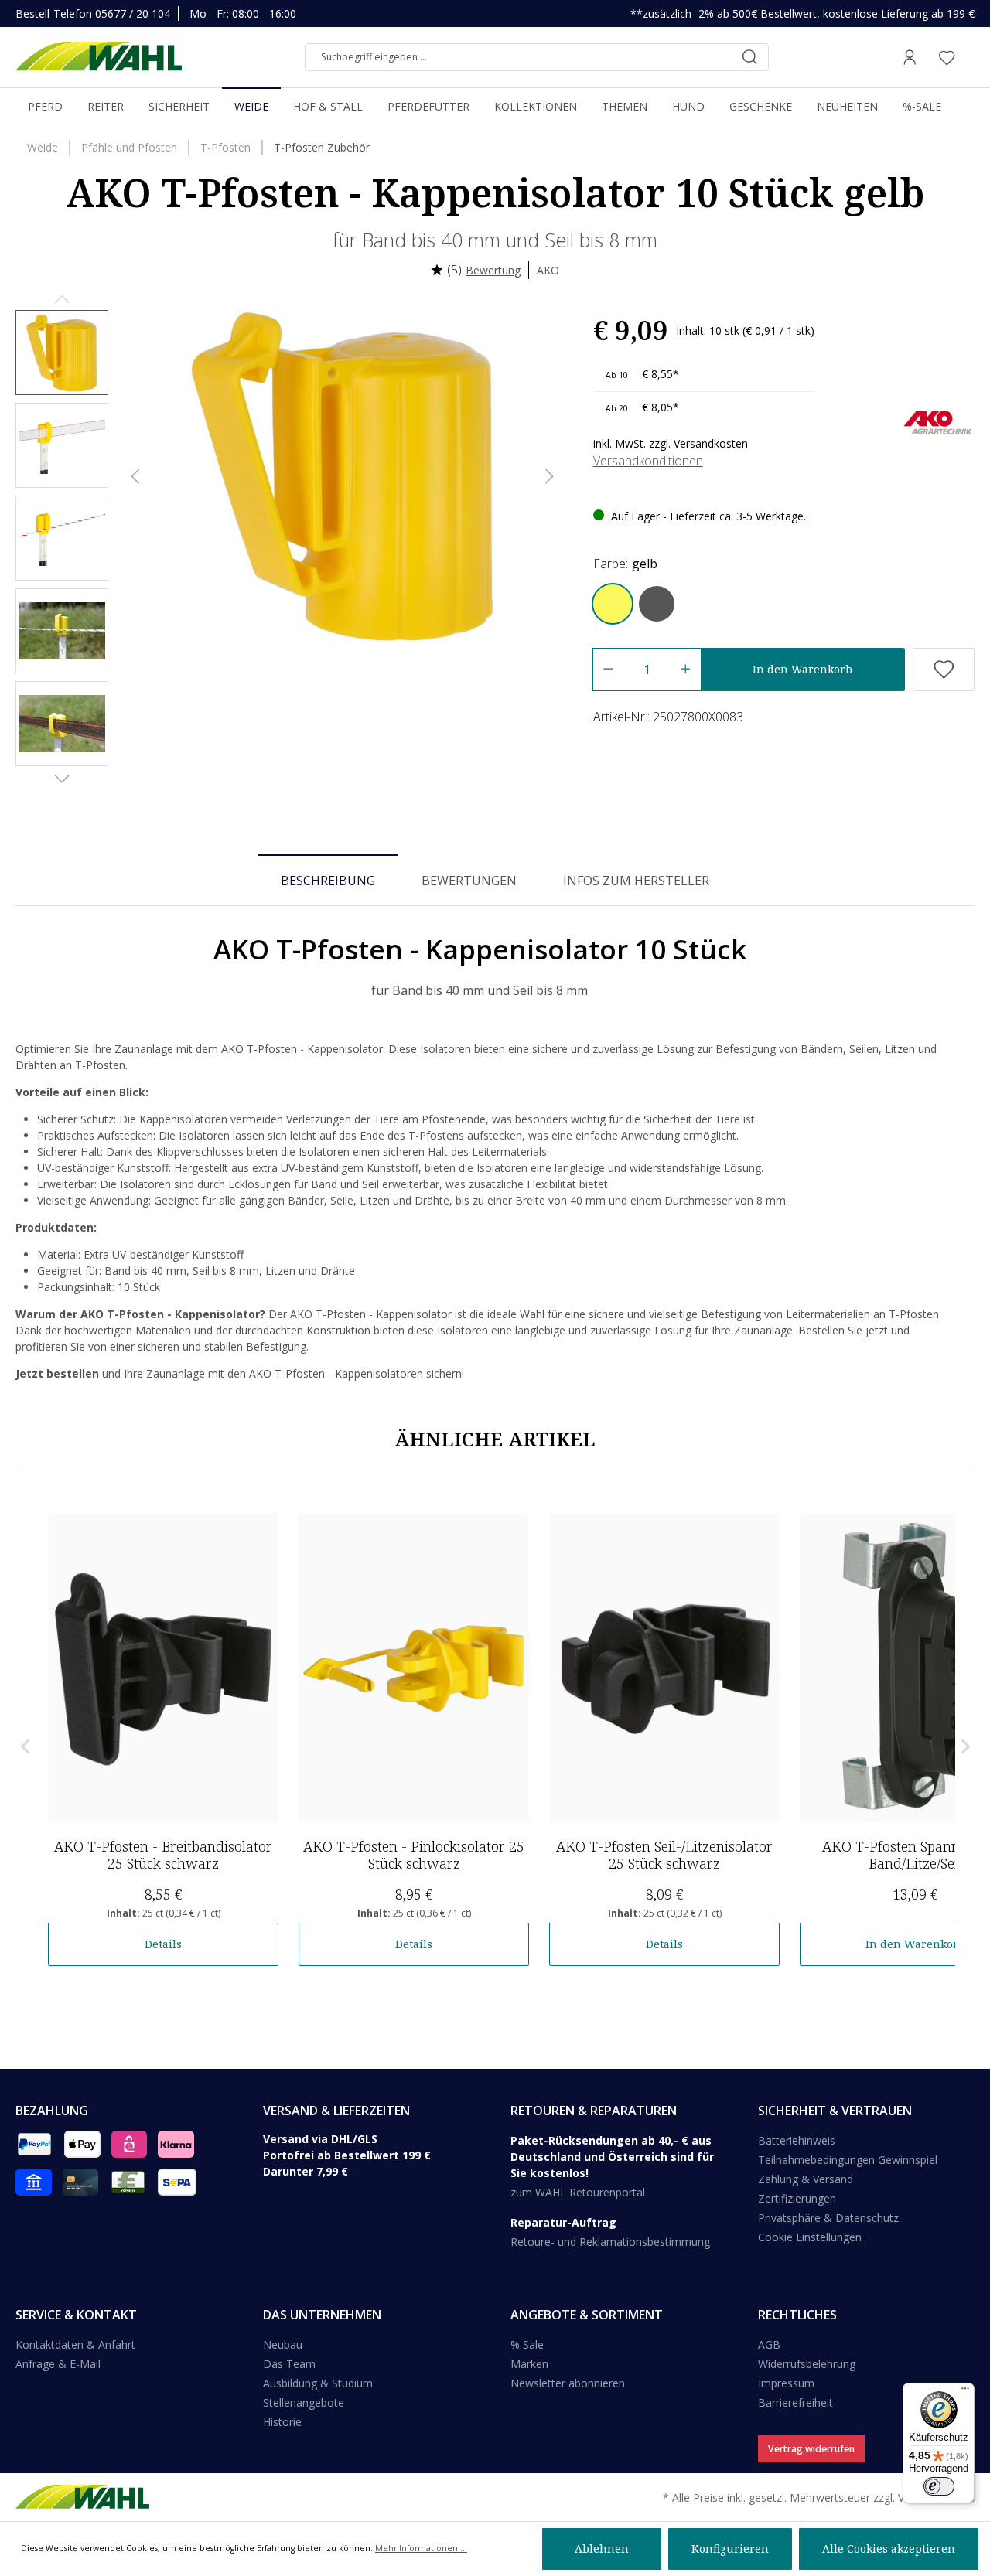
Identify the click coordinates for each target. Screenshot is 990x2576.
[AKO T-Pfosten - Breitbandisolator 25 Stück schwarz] (163, 1668)
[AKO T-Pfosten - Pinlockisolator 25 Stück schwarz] (414, 1668)
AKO (548, 270)
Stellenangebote (304, 2402)
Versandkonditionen (648, 461)
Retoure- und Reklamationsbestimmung (610, 2242)
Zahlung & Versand (806, 2179)
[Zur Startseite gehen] (99, 57)
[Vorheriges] (135, 477)
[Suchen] (749, 57)
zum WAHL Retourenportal (578, 2192)
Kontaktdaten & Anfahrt (75, 2344)
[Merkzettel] (947, 57)
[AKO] (938, 421)
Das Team (289, 2364)
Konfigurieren (730, 2549)
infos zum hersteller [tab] (636, 881)
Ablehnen (602, 2549)
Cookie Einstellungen (810, 2237)
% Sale (527, 2344)
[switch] (939, 2486)
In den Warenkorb (802, 669)
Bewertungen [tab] (469, 881)
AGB (769, 2344)
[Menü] (965, 2392)
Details (163, 1944)
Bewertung (493, 270)
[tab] (328, 880)
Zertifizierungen (797, 2198)
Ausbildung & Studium (318, 2383)
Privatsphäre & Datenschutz (828, 2218)
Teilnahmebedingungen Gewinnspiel (848, 2160)
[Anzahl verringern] (608, 670)
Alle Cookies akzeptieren (889, 2549)
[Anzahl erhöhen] (686, 670)
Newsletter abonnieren (568, 2383)
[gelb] (613, 604)
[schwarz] (657, 604)
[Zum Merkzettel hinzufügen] (944, 670)
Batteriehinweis (797, 2140)
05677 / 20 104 (133, 14)
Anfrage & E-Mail (58, 2364)
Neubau (283, 2344)
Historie (282, 2422)
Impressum (786, 2383)
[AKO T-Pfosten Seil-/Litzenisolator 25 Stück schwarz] (664, 1668)
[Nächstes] (550, 477)
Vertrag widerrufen (811, 2449)
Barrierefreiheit (795, 2402)
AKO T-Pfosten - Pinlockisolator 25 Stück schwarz (414, 1855)
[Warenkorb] (970, 57)
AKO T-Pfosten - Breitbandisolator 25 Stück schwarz (163, 1855)
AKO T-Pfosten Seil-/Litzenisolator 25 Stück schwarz (664, 1855)
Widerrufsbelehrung (807, 2364)
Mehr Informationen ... (421, 2548)
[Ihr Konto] (910, 57)
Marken (529, 2364)
